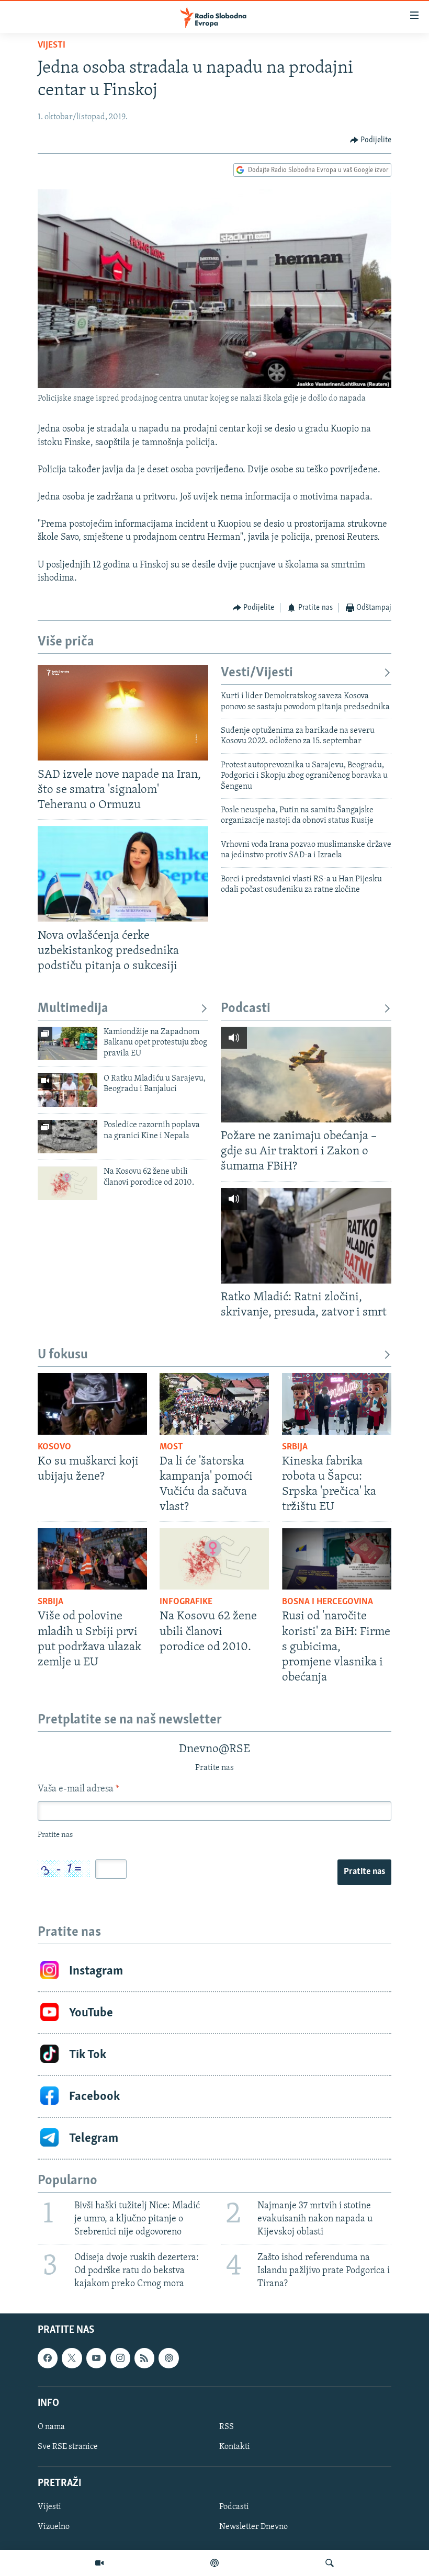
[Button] (371, 140)
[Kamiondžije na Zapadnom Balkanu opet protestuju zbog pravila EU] (67, 1043)
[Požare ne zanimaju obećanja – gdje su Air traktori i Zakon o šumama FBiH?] (306, 1075)
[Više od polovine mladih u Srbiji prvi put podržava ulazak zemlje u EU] (92, 1559)
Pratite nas (364, 1872)
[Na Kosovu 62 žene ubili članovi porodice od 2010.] (67, 1183)
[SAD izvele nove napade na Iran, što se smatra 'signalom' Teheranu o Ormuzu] (123, 713)
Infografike (186, 1602)
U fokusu (63, 1355)
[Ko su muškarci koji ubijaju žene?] (92, 1404)
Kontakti (235, 2447)
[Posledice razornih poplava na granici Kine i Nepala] (67, 1137)
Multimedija (73, 1009)
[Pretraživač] (330, 2563)
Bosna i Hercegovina (328, 1602)
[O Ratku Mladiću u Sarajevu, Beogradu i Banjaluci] (67, 1090)
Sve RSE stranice (68, 2447)
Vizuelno (54, 2527)
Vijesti (52, 46)
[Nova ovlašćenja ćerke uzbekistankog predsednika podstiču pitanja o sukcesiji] (123, 874)
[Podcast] (214, 2563)
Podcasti (246, 1009)
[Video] (99, 2563)
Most (171, 1447)
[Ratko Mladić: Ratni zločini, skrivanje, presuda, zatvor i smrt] (306, 1236)
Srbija (295, 1447)
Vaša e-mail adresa (78, 1789)
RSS (227, 2427)
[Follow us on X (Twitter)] (72, 2358)
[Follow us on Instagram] (120, 2358)
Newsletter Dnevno (253, 2527)
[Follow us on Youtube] (96, 2358)
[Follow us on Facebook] (48, 2358)
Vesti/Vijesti (257, 673)
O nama (51, 2427)
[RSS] (144, 2358)
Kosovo (54, 1447)
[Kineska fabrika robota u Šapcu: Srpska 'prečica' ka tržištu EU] (337, 1404)
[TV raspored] (168, 2358)
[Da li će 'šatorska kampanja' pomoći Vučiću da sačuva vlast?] (214, 1404)
